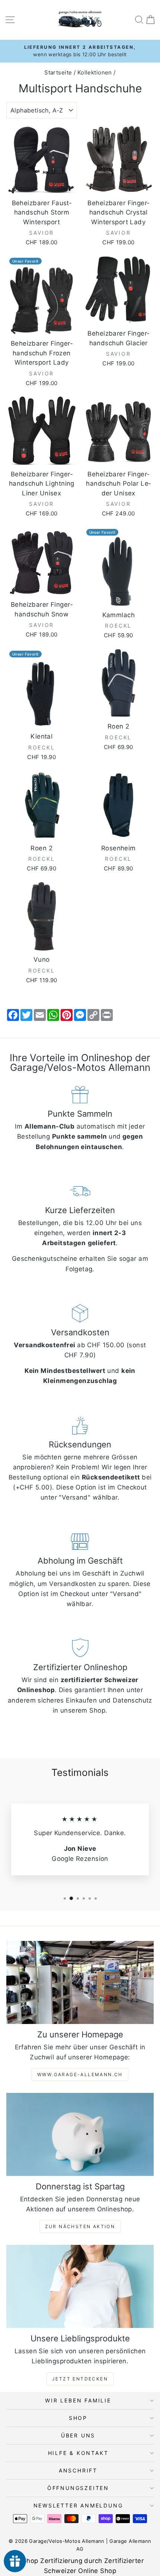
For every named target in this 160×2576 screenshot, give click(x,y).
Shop (78, 2418)
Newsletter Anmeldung (78, 2505)
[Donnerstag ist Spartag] (80, 2134)
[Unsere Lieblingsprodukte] (80, 2286)
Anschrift (78, 2470)
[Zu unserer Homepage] (80, 1982)
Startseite (58, 72)
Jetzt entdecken (80, 2379)
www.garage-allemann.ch (80, 2074)
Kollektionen (95, 72)
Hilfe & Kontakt (78, 2453)
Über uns (78, 2435)
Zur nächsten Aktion (80, 2226)
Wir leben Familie (78, 2400)
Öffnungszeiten (78, 2488)
